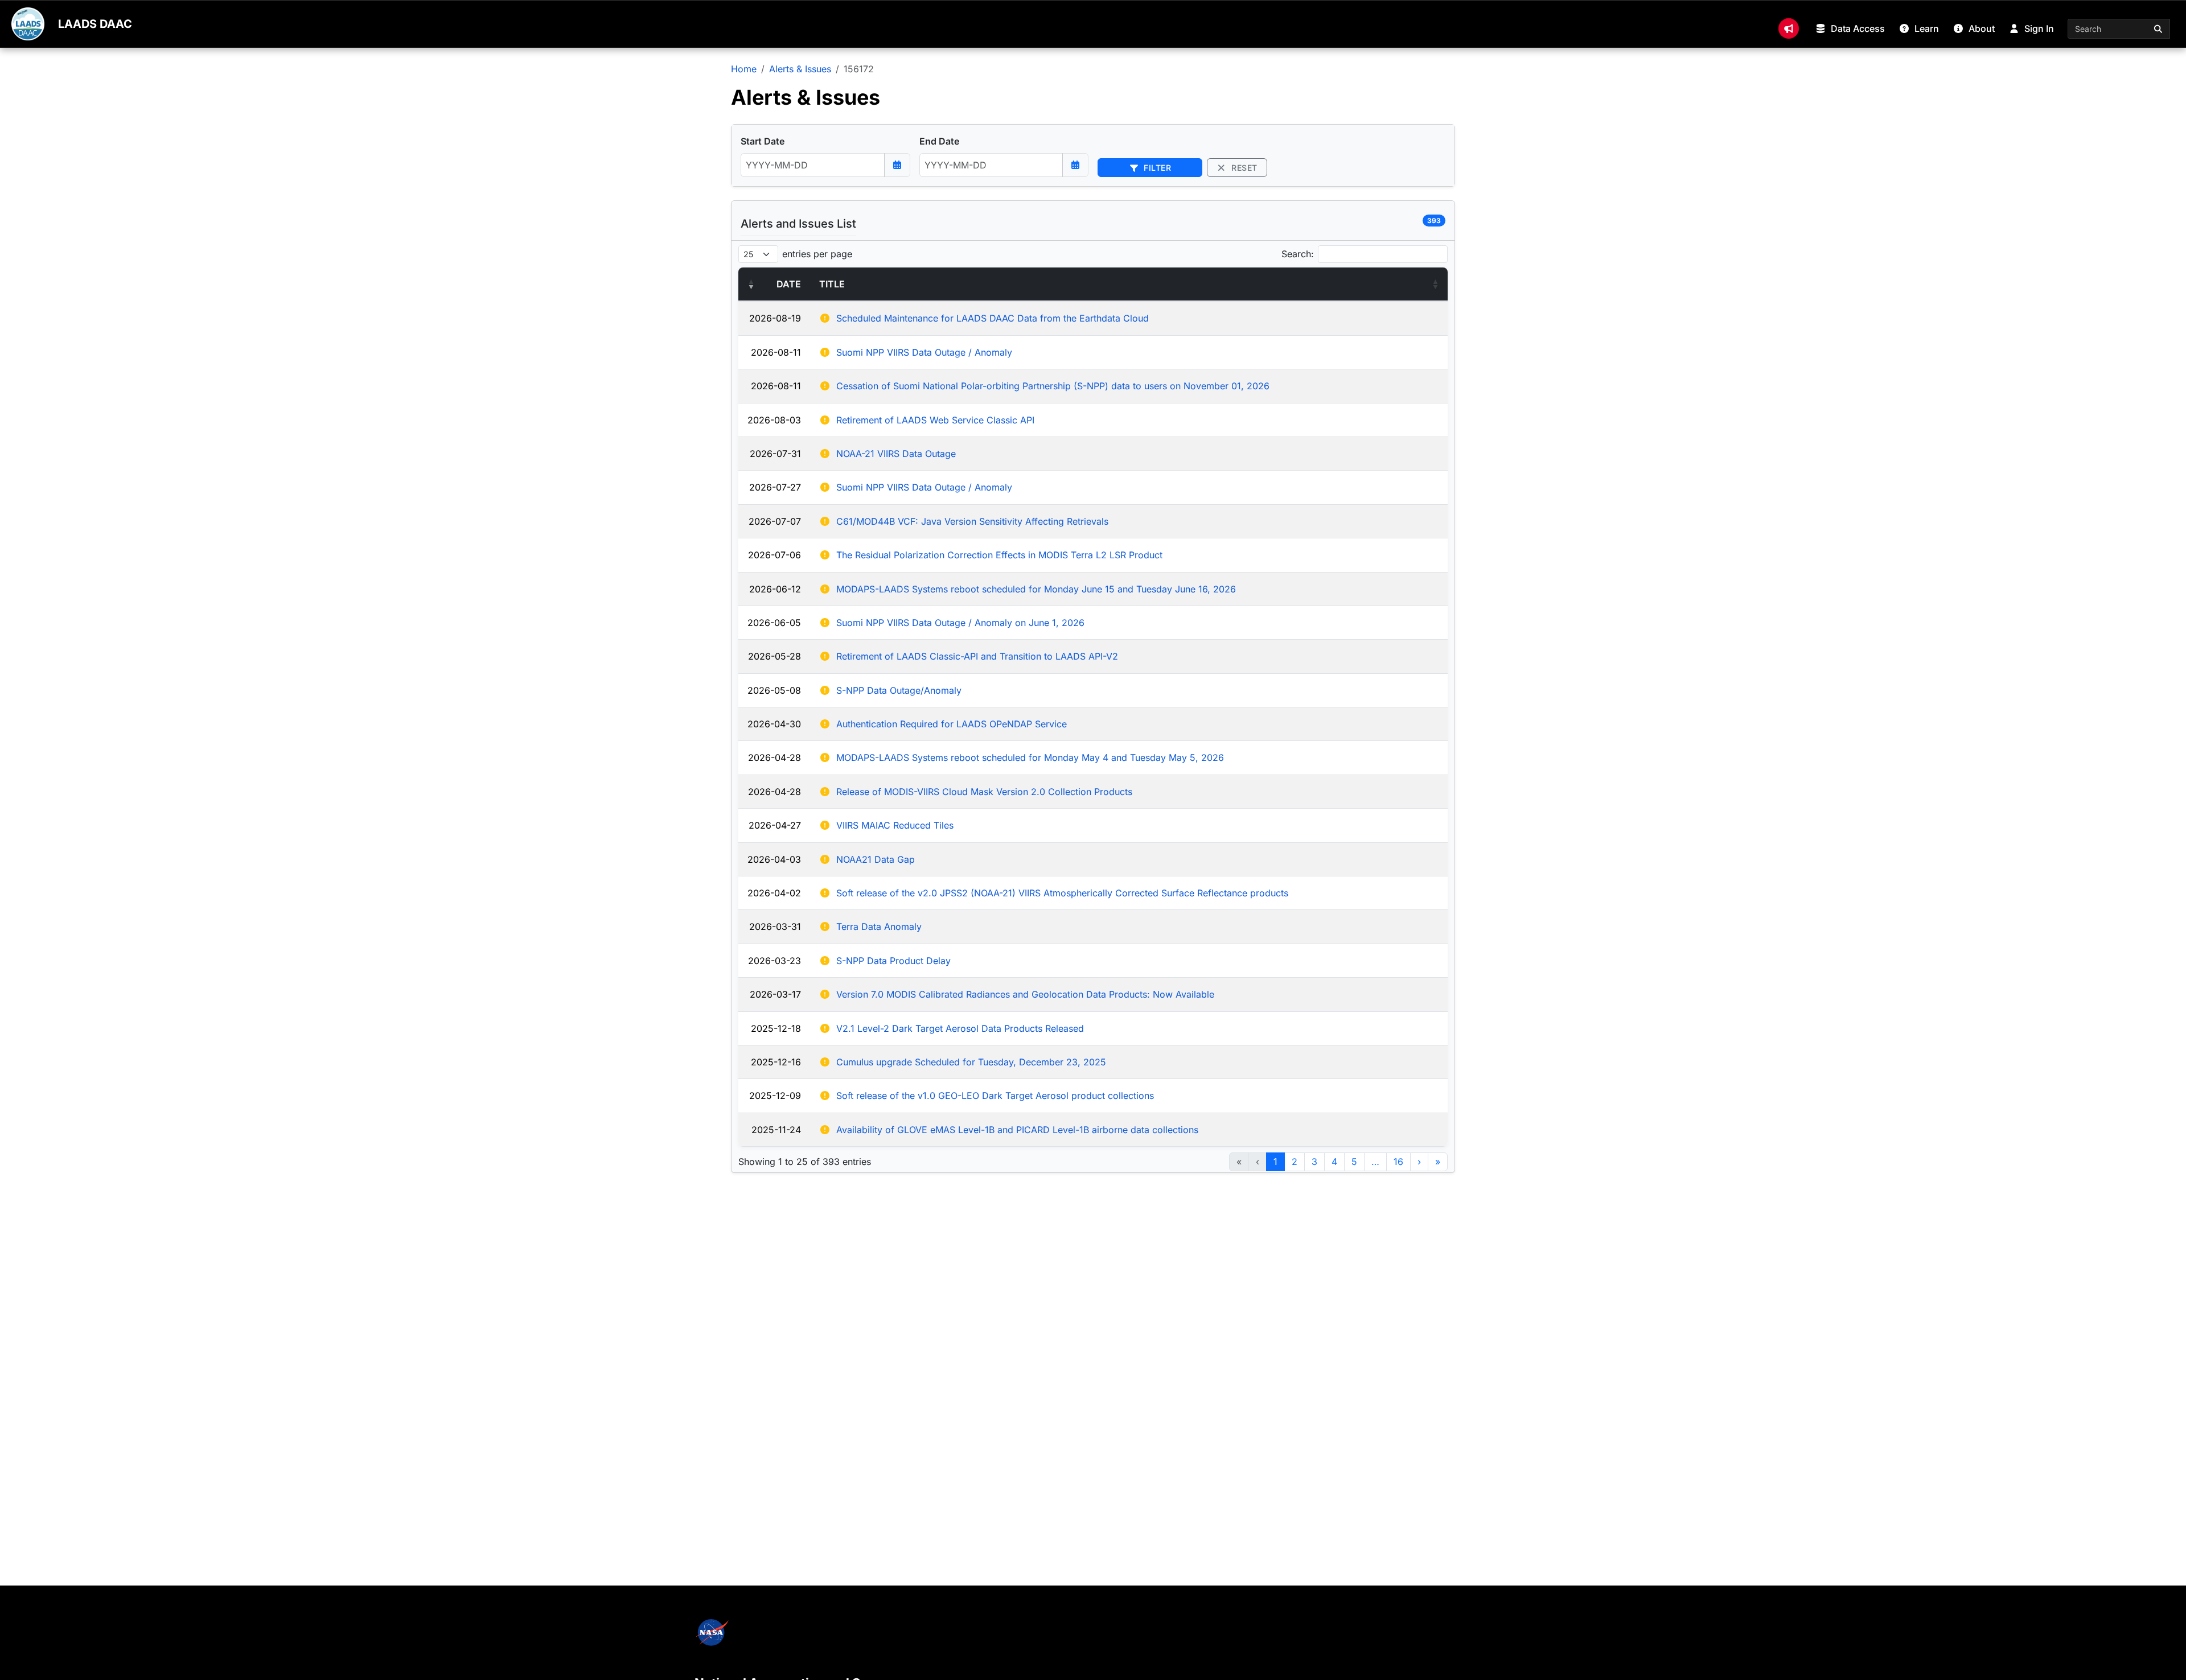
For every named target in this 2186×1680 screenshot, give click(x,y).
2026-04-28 (774, 757)
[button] (751, 284)
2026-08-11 (776, 352)
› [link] (1419, 1162)
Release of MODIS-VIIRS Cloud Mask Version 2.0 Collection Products (984, 792)
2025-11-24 (776, 1130)
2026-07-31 (775, 454)
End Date (939, 141)
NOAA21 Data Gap (876, 859)
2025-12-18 (776, 1028)
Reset (1243, 168)
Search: (1298, 254)
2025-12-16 (776, 1062)
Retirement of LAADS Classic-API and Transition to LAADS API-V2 (977, 656)
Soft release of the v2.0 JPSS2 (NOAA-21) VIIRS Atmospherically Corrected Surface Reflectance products (1062, 893)
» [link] (1438, 1162)
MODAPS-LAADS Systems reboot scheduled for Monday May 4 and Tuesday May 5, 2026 (1030, 757)
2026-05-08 (774, 690)
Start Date (763, 141)
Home (744, 69)
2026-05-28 (774, 656)
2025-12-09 (775, 1096)
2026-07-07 (775, 521)
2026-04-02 (774, 893)
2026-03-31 (775, 927)
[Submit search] (2159, 29)
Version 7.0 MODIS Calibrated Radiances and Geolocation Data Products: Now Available (1025, 994)
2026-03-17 (775, 994)
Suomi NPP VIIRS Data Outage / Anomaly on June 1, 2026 (960, 623)
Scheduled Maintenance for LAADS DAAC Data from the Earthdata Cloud (993, 318)
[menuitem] (1789, 28)
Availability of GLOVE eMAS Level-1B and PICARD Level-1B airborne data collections (1017, 1130)
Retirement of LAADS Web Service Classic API (935, 420)
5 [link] (1354, 1162)
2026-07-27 (775, 487)
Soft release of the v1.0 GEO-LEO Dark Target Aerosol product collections (995, 1096)
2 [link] (1295, 1162)
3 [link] (1314, 1162)
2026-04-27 (775, 825)
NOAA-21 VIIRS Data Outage (896, 454)
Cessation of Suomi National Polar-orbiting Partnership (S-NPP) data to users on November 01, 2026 (1053, 386)
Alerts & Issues (800, 69)
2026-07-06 (774, 555)
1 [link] (1275, 1162)
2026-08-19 (775, 318)
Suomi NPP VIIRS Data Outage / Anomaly (924, 352)
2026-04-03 (774, 859)
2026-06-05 (774, 623)
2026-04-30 (774, 724)
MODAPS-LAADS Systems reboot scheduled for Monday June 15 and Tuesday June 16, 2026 (1036, 589)
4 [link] (1334, 1162)
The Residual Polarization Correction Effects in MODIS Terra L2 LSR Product (999, 555)
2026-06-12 (775, 589)
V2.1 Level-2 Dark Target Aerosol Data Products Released (960, 1028)
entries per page (817, 254)
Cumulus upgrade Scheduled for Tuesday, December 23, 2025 (971, 1062)
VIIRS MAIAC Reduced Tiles (895, 825)
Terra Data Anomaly (879, 927)
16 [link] (1398, 1162)
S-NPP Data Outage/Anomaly (899, 690)
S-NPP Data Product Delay (893, 961)
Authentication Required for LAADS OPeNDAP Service (952, 724)
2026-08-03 (774, 420)
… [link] (1375, 1162)
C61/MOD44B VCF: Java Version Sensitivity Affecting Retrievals (972, 521)
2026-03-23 (774, 961)
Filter (1156, 168)
